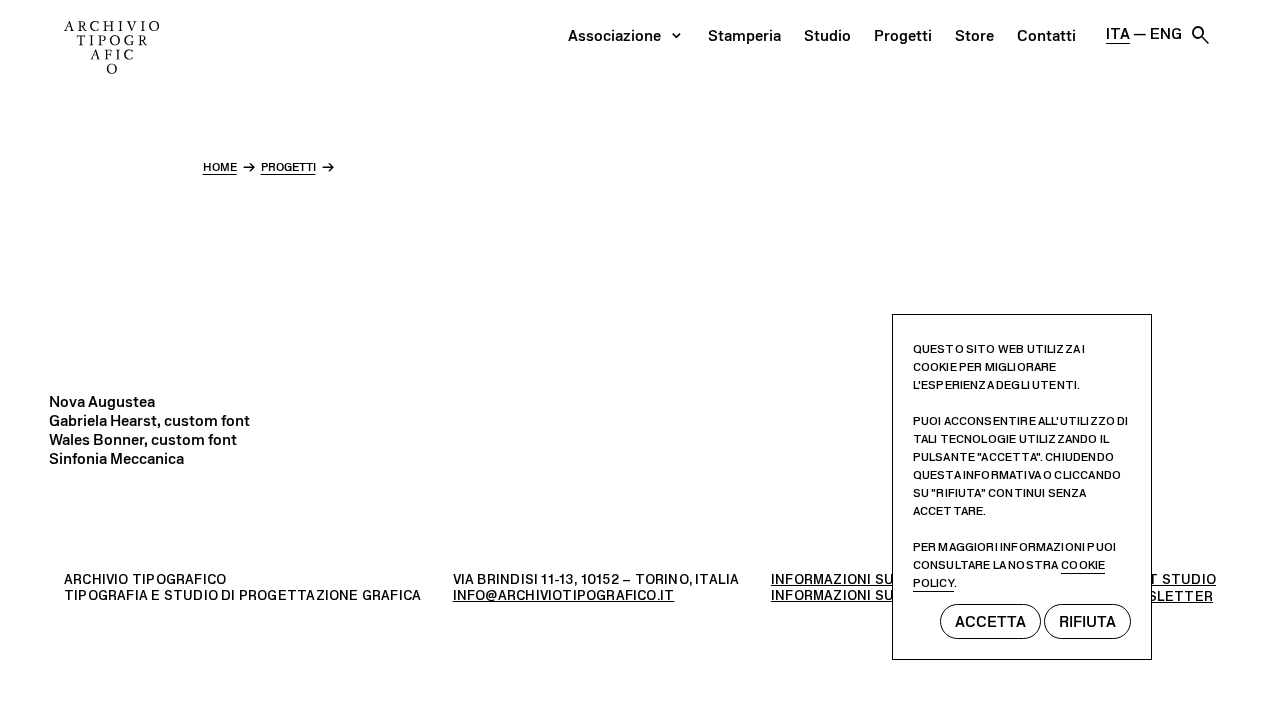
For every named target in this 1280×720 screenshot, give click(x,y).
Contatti (1046, 35)
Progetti (903, 35)
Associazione (614, 35)
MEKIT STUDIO (1165, 579)
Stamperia (744, 35)
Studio (827, 35)
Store (974, 35)
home (220, 167)
